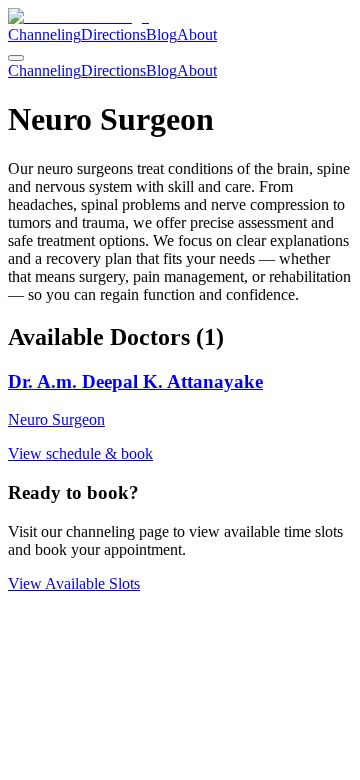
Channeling (44, 34)
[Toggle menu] (16, 58)
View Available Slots (74, 583)
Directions (113, 34)
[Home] (78, 16)
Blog (161, 34)
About (197, 34)
